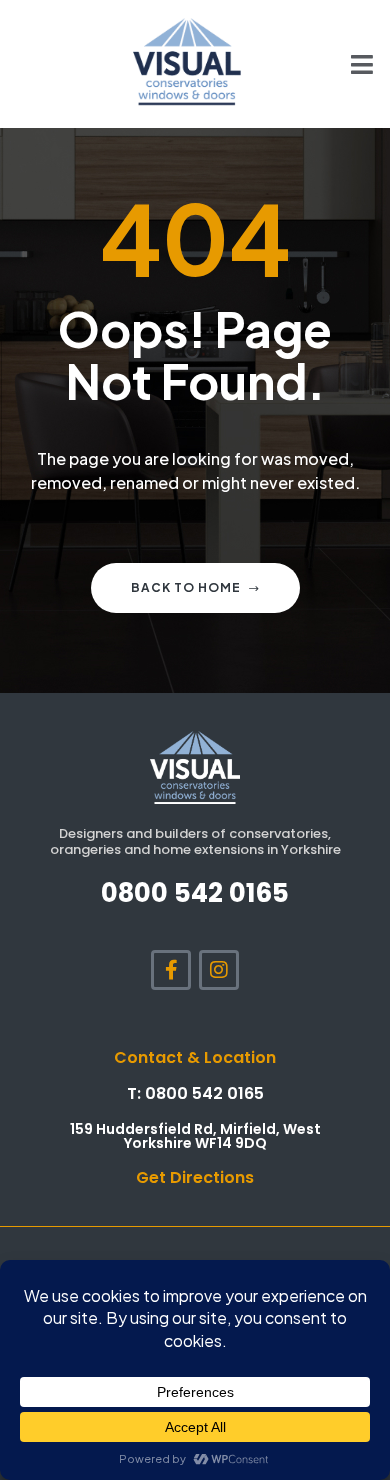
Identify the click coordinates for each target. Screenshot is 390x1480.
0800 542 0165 (195, 893)
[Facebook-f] (171, 970)
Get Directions (195, 1177)
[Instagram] (219, 970)
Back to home (186, 587)
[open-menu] (351, 64)
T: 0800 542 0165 (195, 1093)
